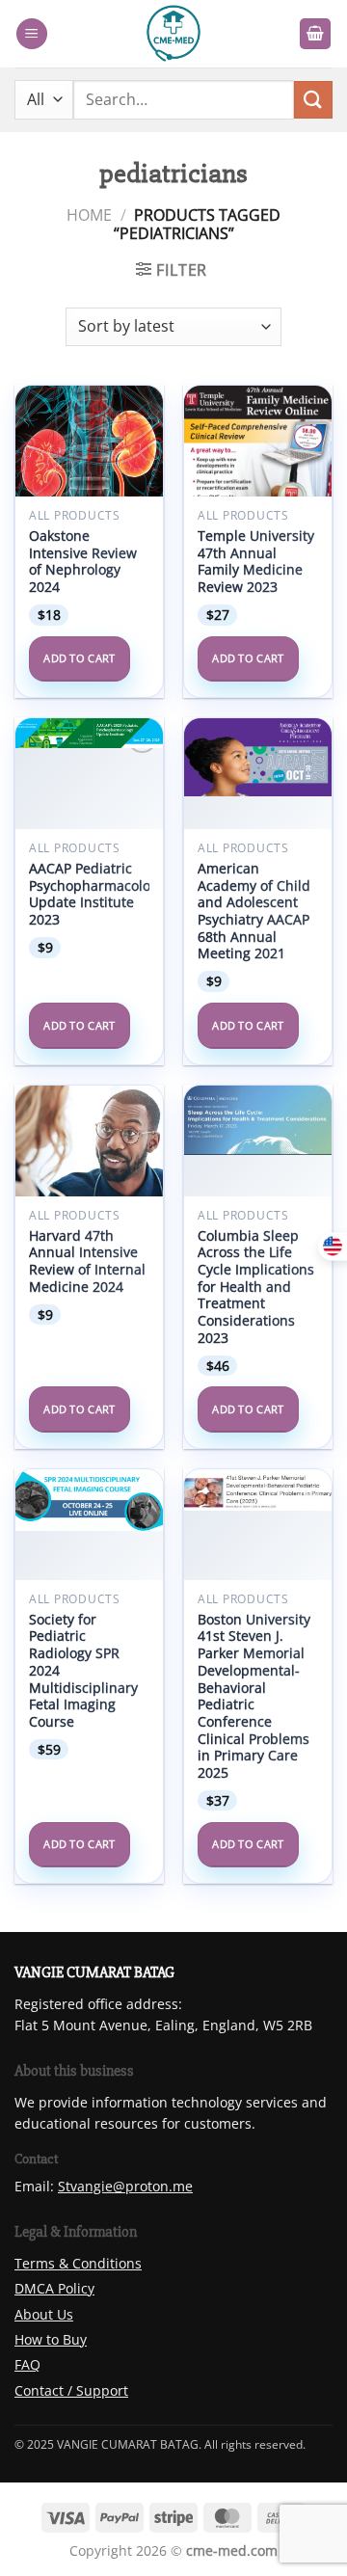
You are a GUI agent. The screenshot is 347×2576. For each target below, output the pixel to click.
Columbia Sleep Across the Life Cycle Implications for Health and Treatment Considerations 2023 (256, 1287)
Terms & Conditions (78, 2263)
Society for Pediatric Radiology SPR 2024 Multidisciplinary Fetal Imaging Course (83, 1671)
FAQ (27, 2364)
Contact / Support (71, 2390)
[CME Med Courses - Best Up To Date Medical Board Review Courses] (173, 34)
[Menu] (32, 34)
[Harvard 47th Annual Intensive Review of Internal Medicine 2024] (89, 1159)
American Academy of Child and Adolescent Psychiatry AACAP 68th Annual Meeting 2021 (254, 911)
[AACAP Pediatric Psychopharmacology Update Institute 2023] (89, 733)
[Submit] (313, 100)
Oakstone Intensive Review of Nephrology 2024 (83, 562)
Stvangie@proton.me (125, 2186)
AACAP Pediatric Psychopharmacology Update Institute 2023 (97, 894)
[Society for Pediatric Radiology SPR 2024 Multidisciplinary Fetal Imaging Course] (89, 1500)
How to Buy (51, 2339)
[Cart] (315, 34)
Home (89, 215)
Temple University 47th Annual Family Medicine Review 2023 (256, 562)
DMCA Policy (54, 2288)
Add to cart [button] (80, 658)
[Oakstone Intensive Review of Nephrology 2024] (89, 459)
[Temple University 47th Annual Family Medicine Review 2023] (258, 475)
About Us (44, 2314)
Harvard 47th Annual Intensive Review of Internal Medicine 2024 (87, 1261)
